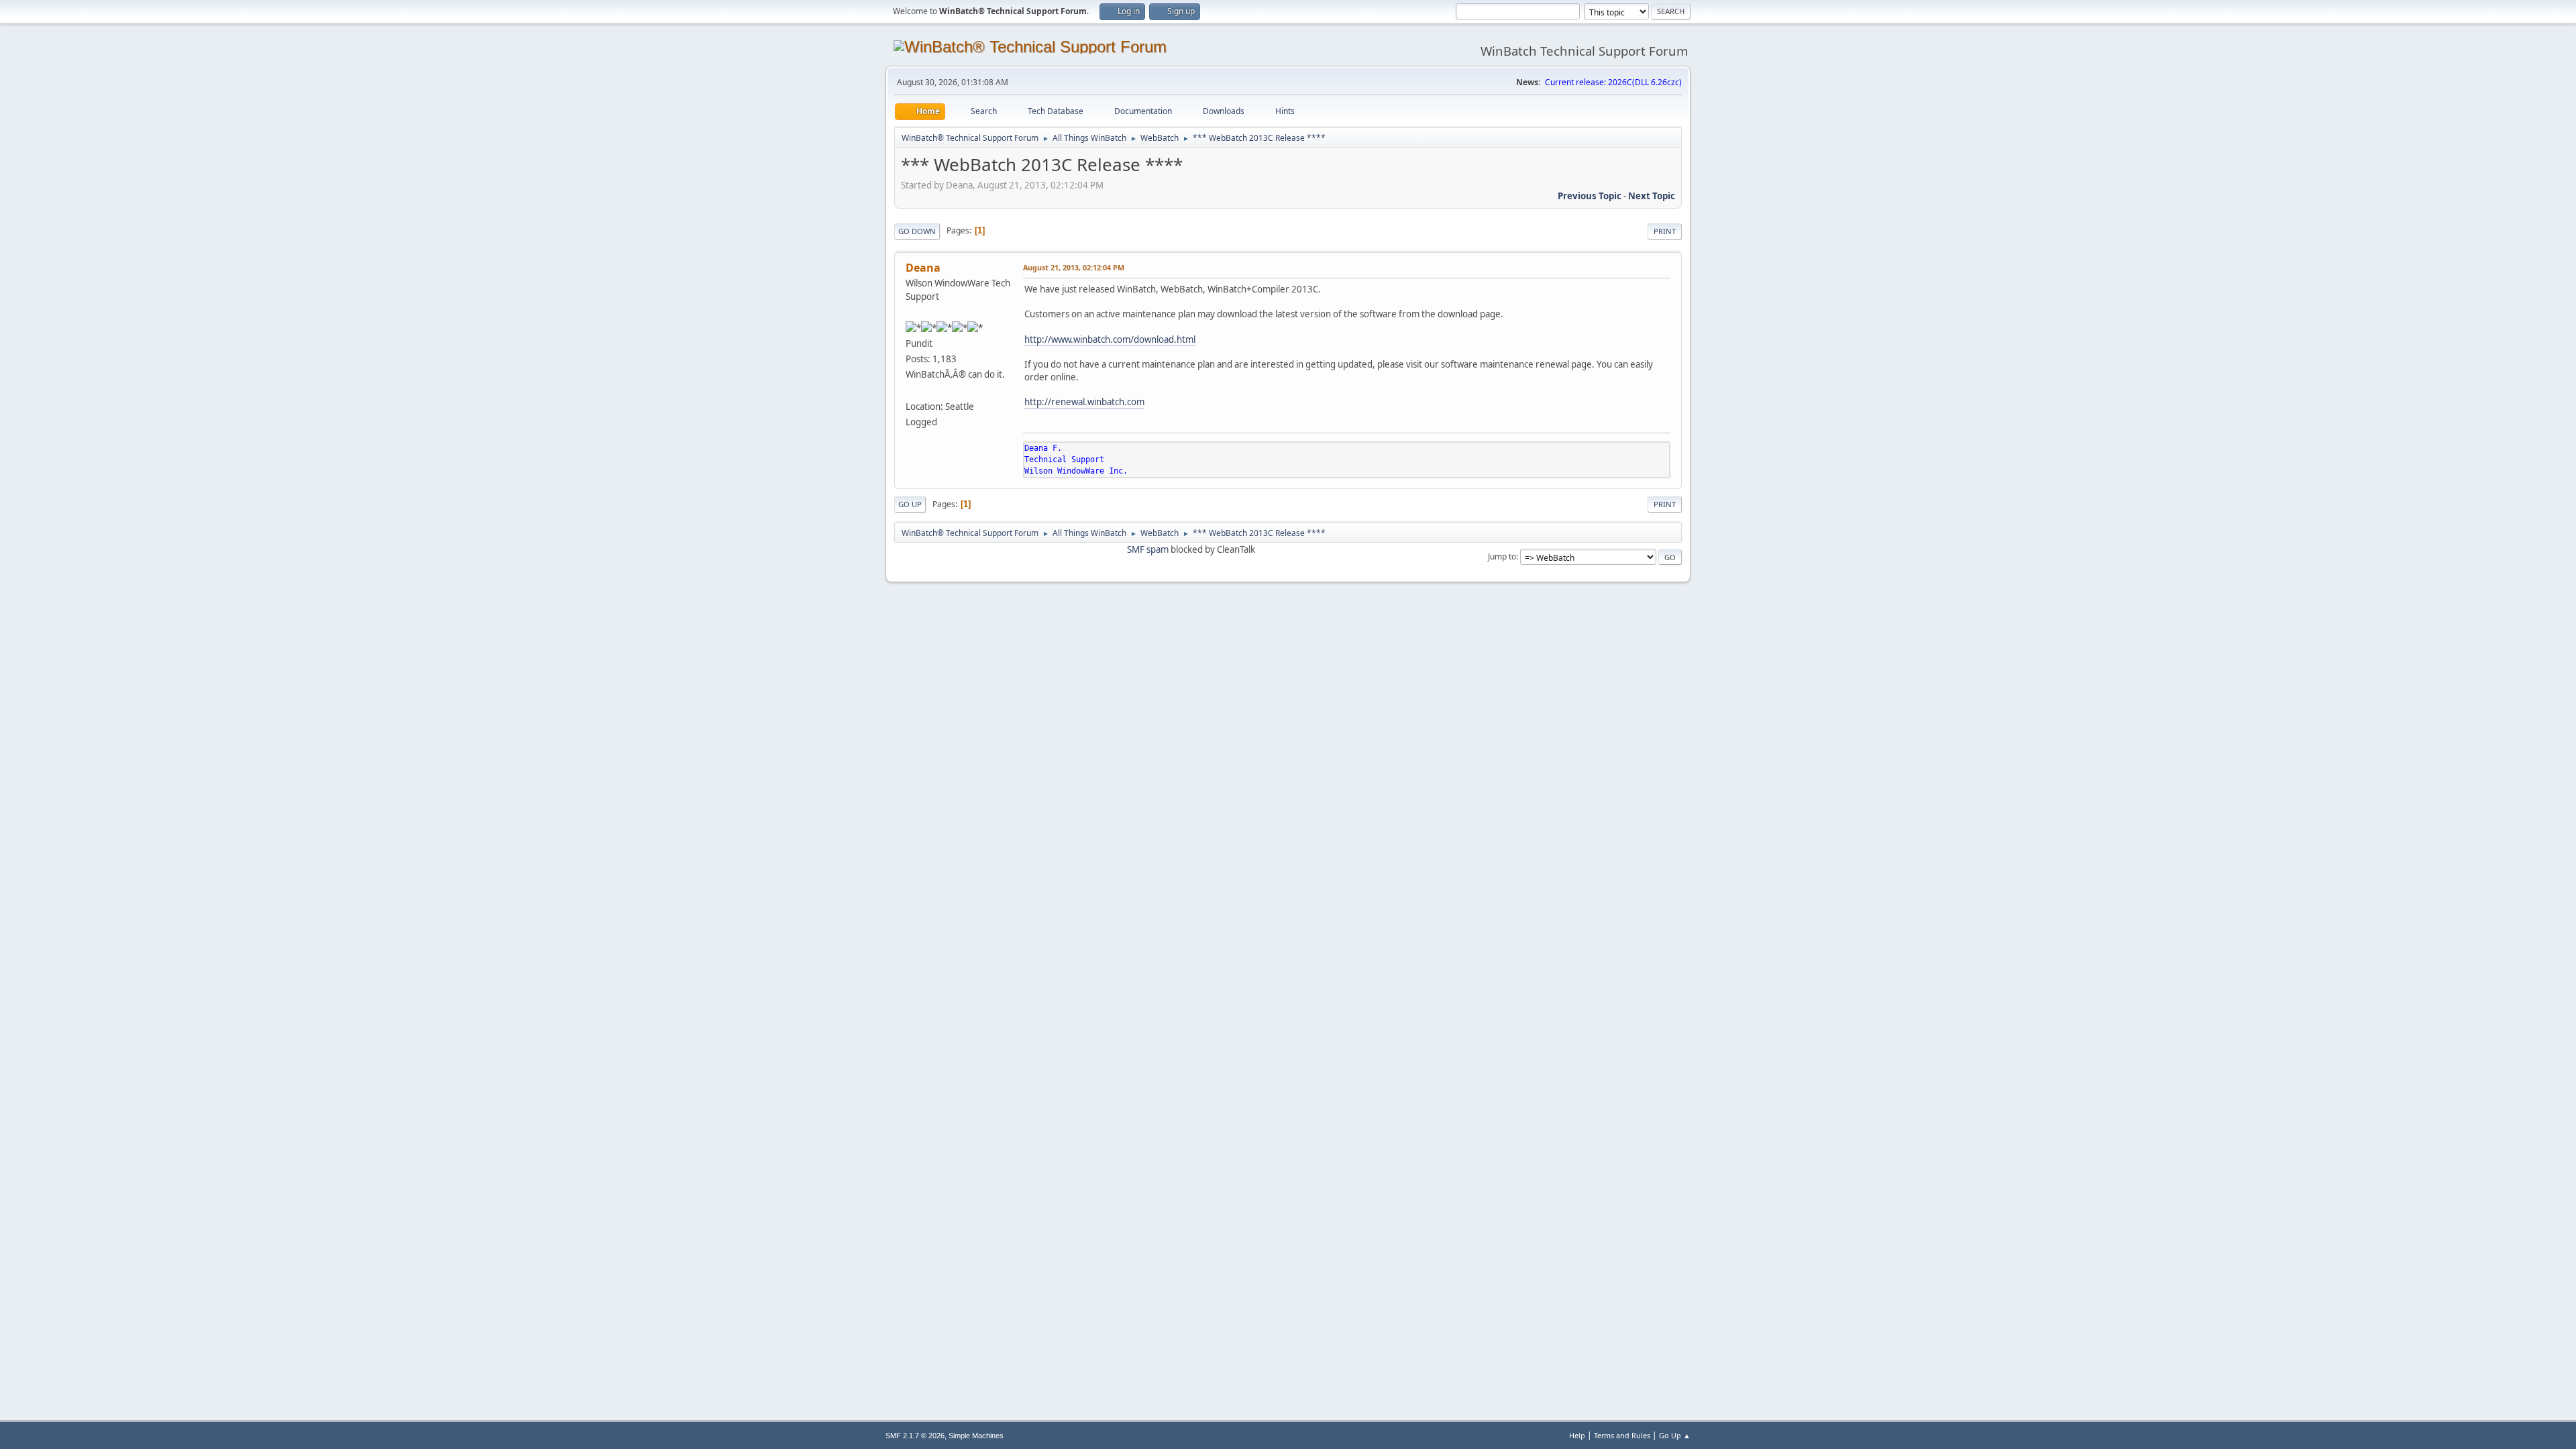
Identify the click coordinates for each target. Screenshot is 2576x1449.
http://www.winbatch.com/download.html (1110, 339)
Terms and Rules (1622, 1435)
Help (1577, 1435)
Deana (923, 268)
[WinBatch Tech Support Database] (911, 390)
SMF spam (1148, 549)
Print (1665, 231)
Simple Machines (976, 1436)
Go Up (910, 504)
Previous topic (1590, 196)
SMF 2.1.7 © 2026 (915, 1436)
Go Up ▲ (1675, 1435)
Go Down (917, 231)
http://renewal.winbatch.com (1084, 402)
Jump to (1502, 556)
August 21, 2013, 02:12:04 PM (1074, 267)
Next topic (1652, 196)
